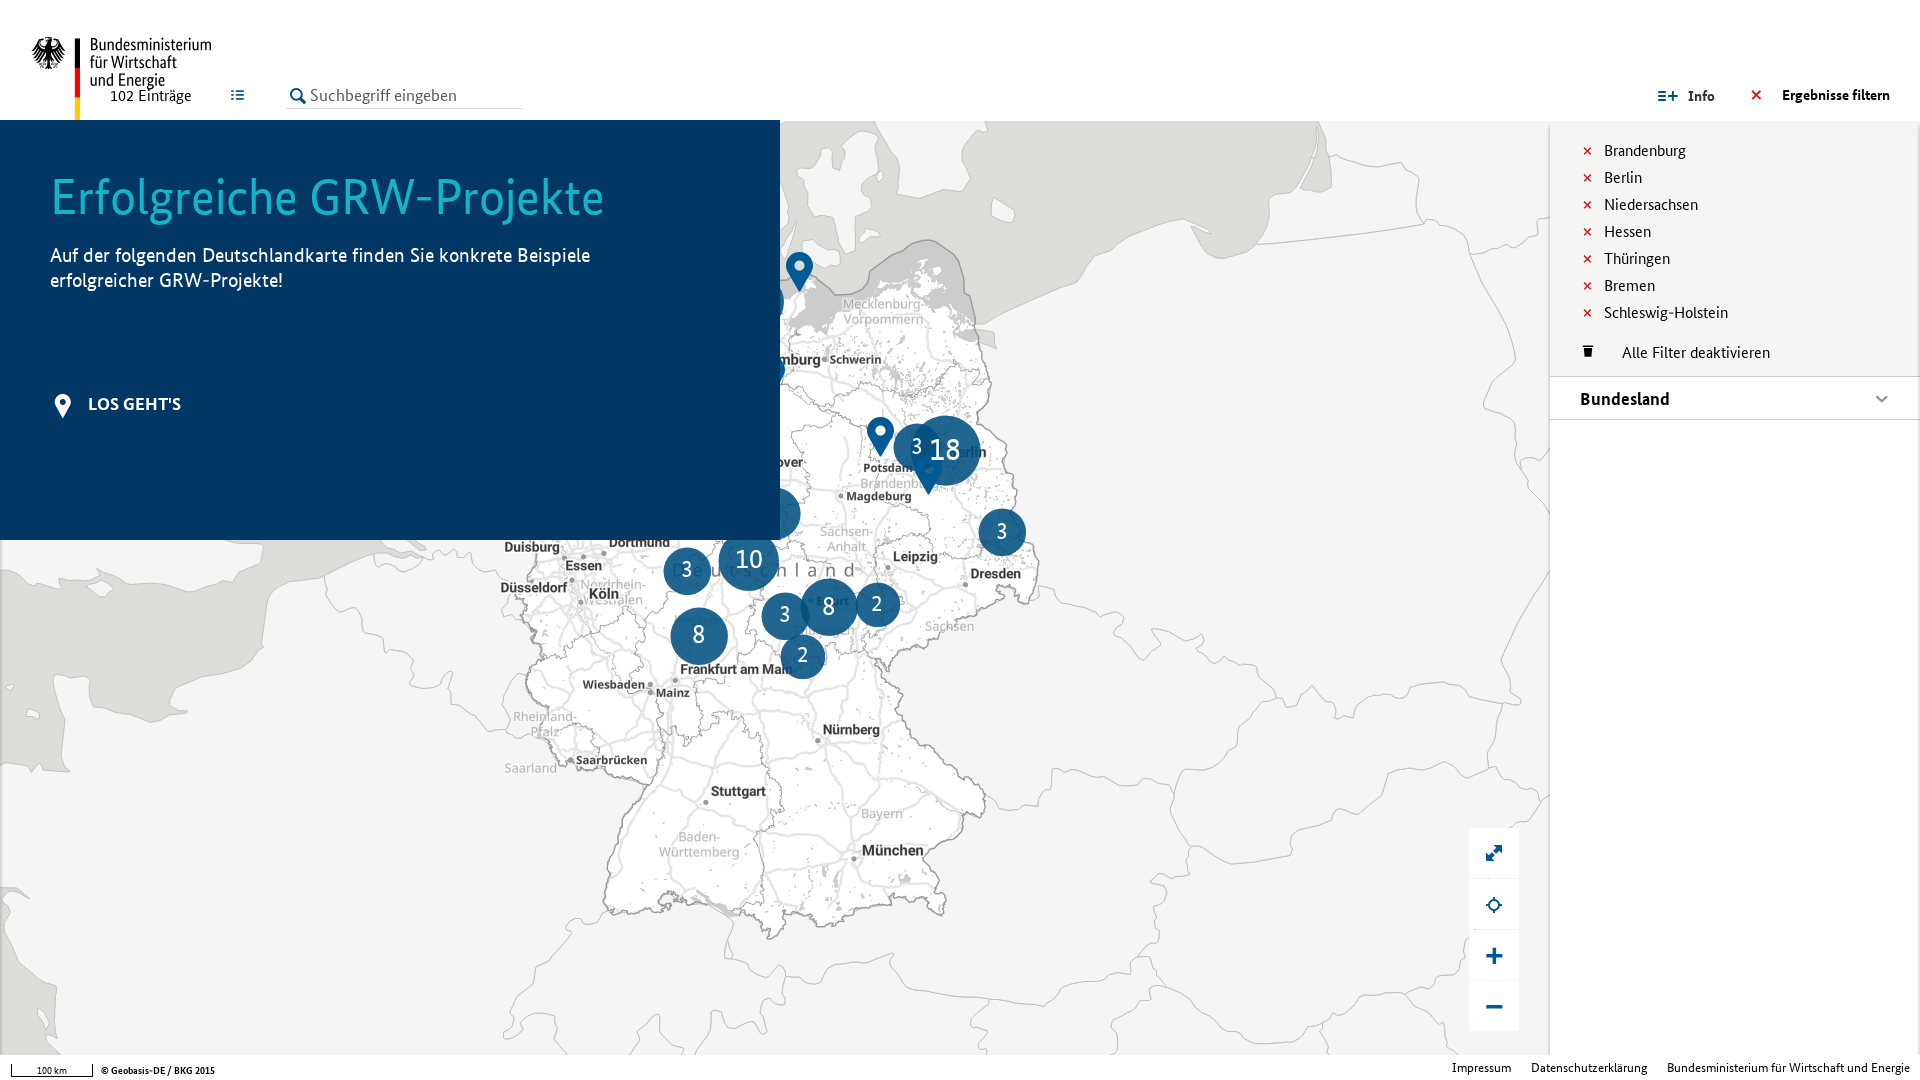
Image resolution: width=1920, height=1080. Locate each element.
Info (1701, 96)
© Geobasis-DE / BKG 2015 (158, 1070)
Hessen (1627, 231)
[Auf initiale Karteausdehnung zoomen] (1494, 853)
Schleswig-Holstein (1666, 312)
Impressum (1481, 1067)
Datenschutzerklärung (1589, 1067)
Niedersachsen (1651, 204)
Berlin (1623, 177)
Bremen (1629, 285)
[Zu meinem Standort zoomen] (1494, 904)
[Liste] (241, 95)
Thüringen (1637, 258)
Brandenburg (1645, 150)
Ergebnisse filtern (1836, 95)
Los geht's (134, 403)
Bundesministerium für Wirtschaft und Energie (1788, 1067)
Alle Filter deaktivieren (1686, 352)
